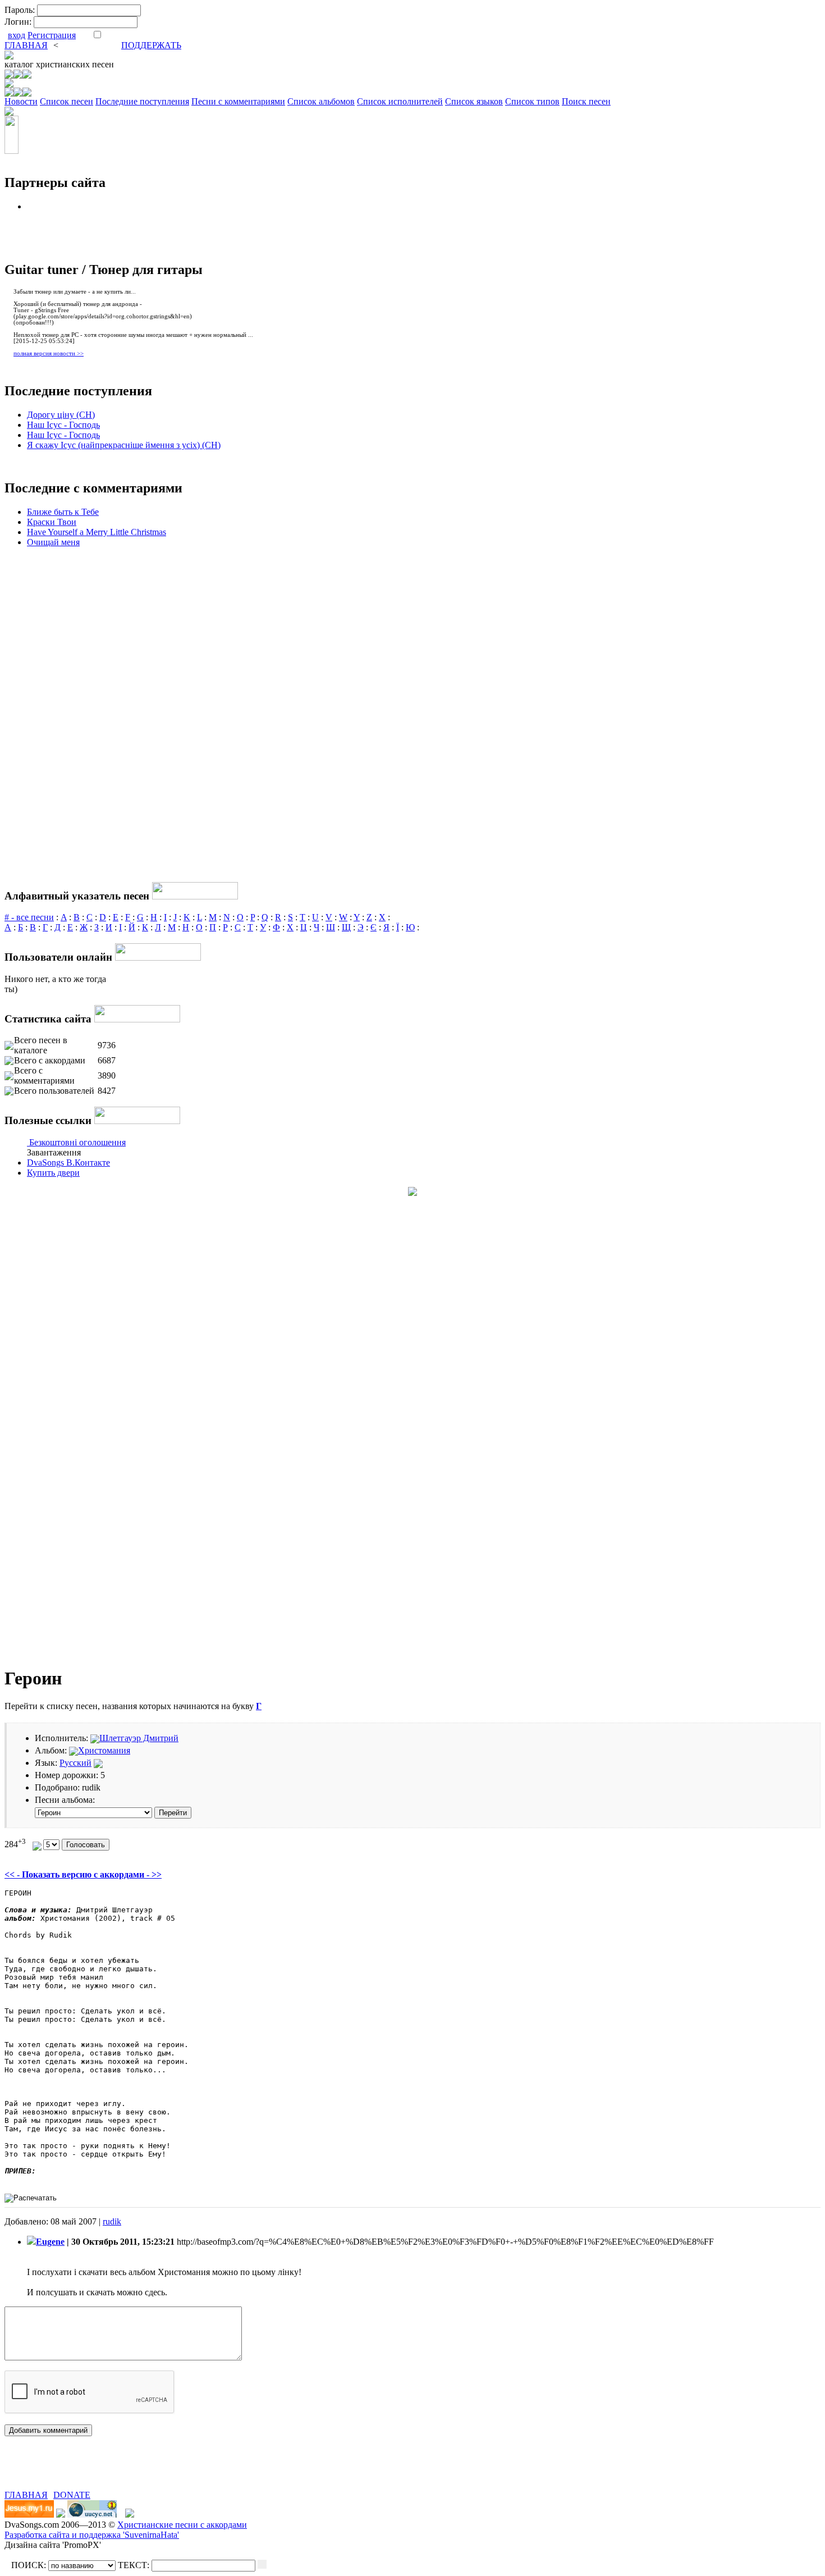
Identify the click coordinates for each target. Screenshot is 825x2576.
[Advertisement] (136, 2473)
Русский (75, 1763)
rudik (112, 2221)
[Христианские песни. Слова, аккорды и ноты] (9, 56)
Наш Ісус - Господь (63, 425)
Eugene (50, 2242)
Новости (21, 101)
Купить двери (53, 1173)
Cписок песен (67, 101)
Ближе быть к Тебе (63, 512)
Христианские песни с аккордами (182, 2525)
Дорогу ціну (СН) (61, 415)
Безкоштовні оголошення (77, 1142)
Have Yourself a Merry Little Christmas (97, 532)
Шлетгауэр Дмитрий (139, 1738)
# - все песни (29, 917)
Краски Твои (52, 522)
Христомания (104, 1750)
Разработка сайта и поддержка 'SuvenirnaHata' (92, 2535)
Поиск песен (586, 101)
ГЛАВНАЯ (26, 45)
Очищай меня (53, 542)
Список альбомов (321, 101)
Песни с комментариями (238, 101)
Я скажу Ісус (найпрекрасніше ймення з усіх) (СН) (124, 445)
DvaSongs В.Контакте (68, 1163)
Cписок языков (474, 101)
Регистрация (52, 35)
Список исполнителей (400, 101)
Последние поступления (142, 101)
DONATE (72, 2495)
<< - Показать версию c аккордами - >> (83, 1874)
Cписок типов (532, 101)
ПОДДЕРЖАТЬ (151, 45)
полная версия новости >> (49, 353)
